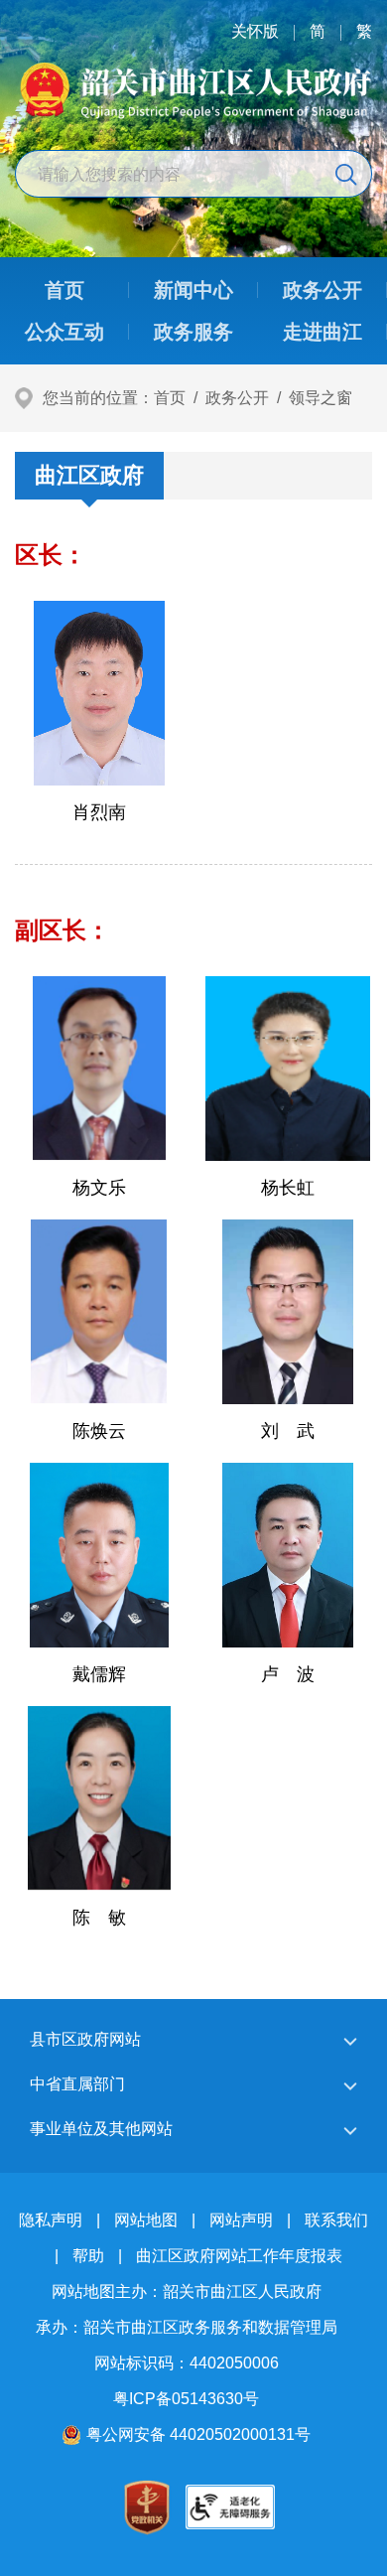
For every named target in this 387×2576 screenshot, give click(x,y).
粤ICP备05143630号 (186, 2399)
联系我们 (336, 2220)
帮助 (88, 2256)
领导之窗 (321, 398)
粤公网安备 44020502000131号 (198, 2434)
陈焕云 (99, 1431)
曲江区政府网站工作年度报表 (239, 2256)
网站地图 (146, 2220)
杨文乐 (99, 1188)
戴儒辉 (99, 1674)
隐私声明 (51, 2220)
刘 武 (288, 1431)
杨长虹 (288, 1188)
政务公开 (237, 398)
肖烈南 (99, 812)
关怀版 (255, 31)
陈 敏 (99, 1918)
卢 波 (288, 1674)
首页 (170, 398)
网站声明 (241, 2220)
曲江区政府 (89, 475)
